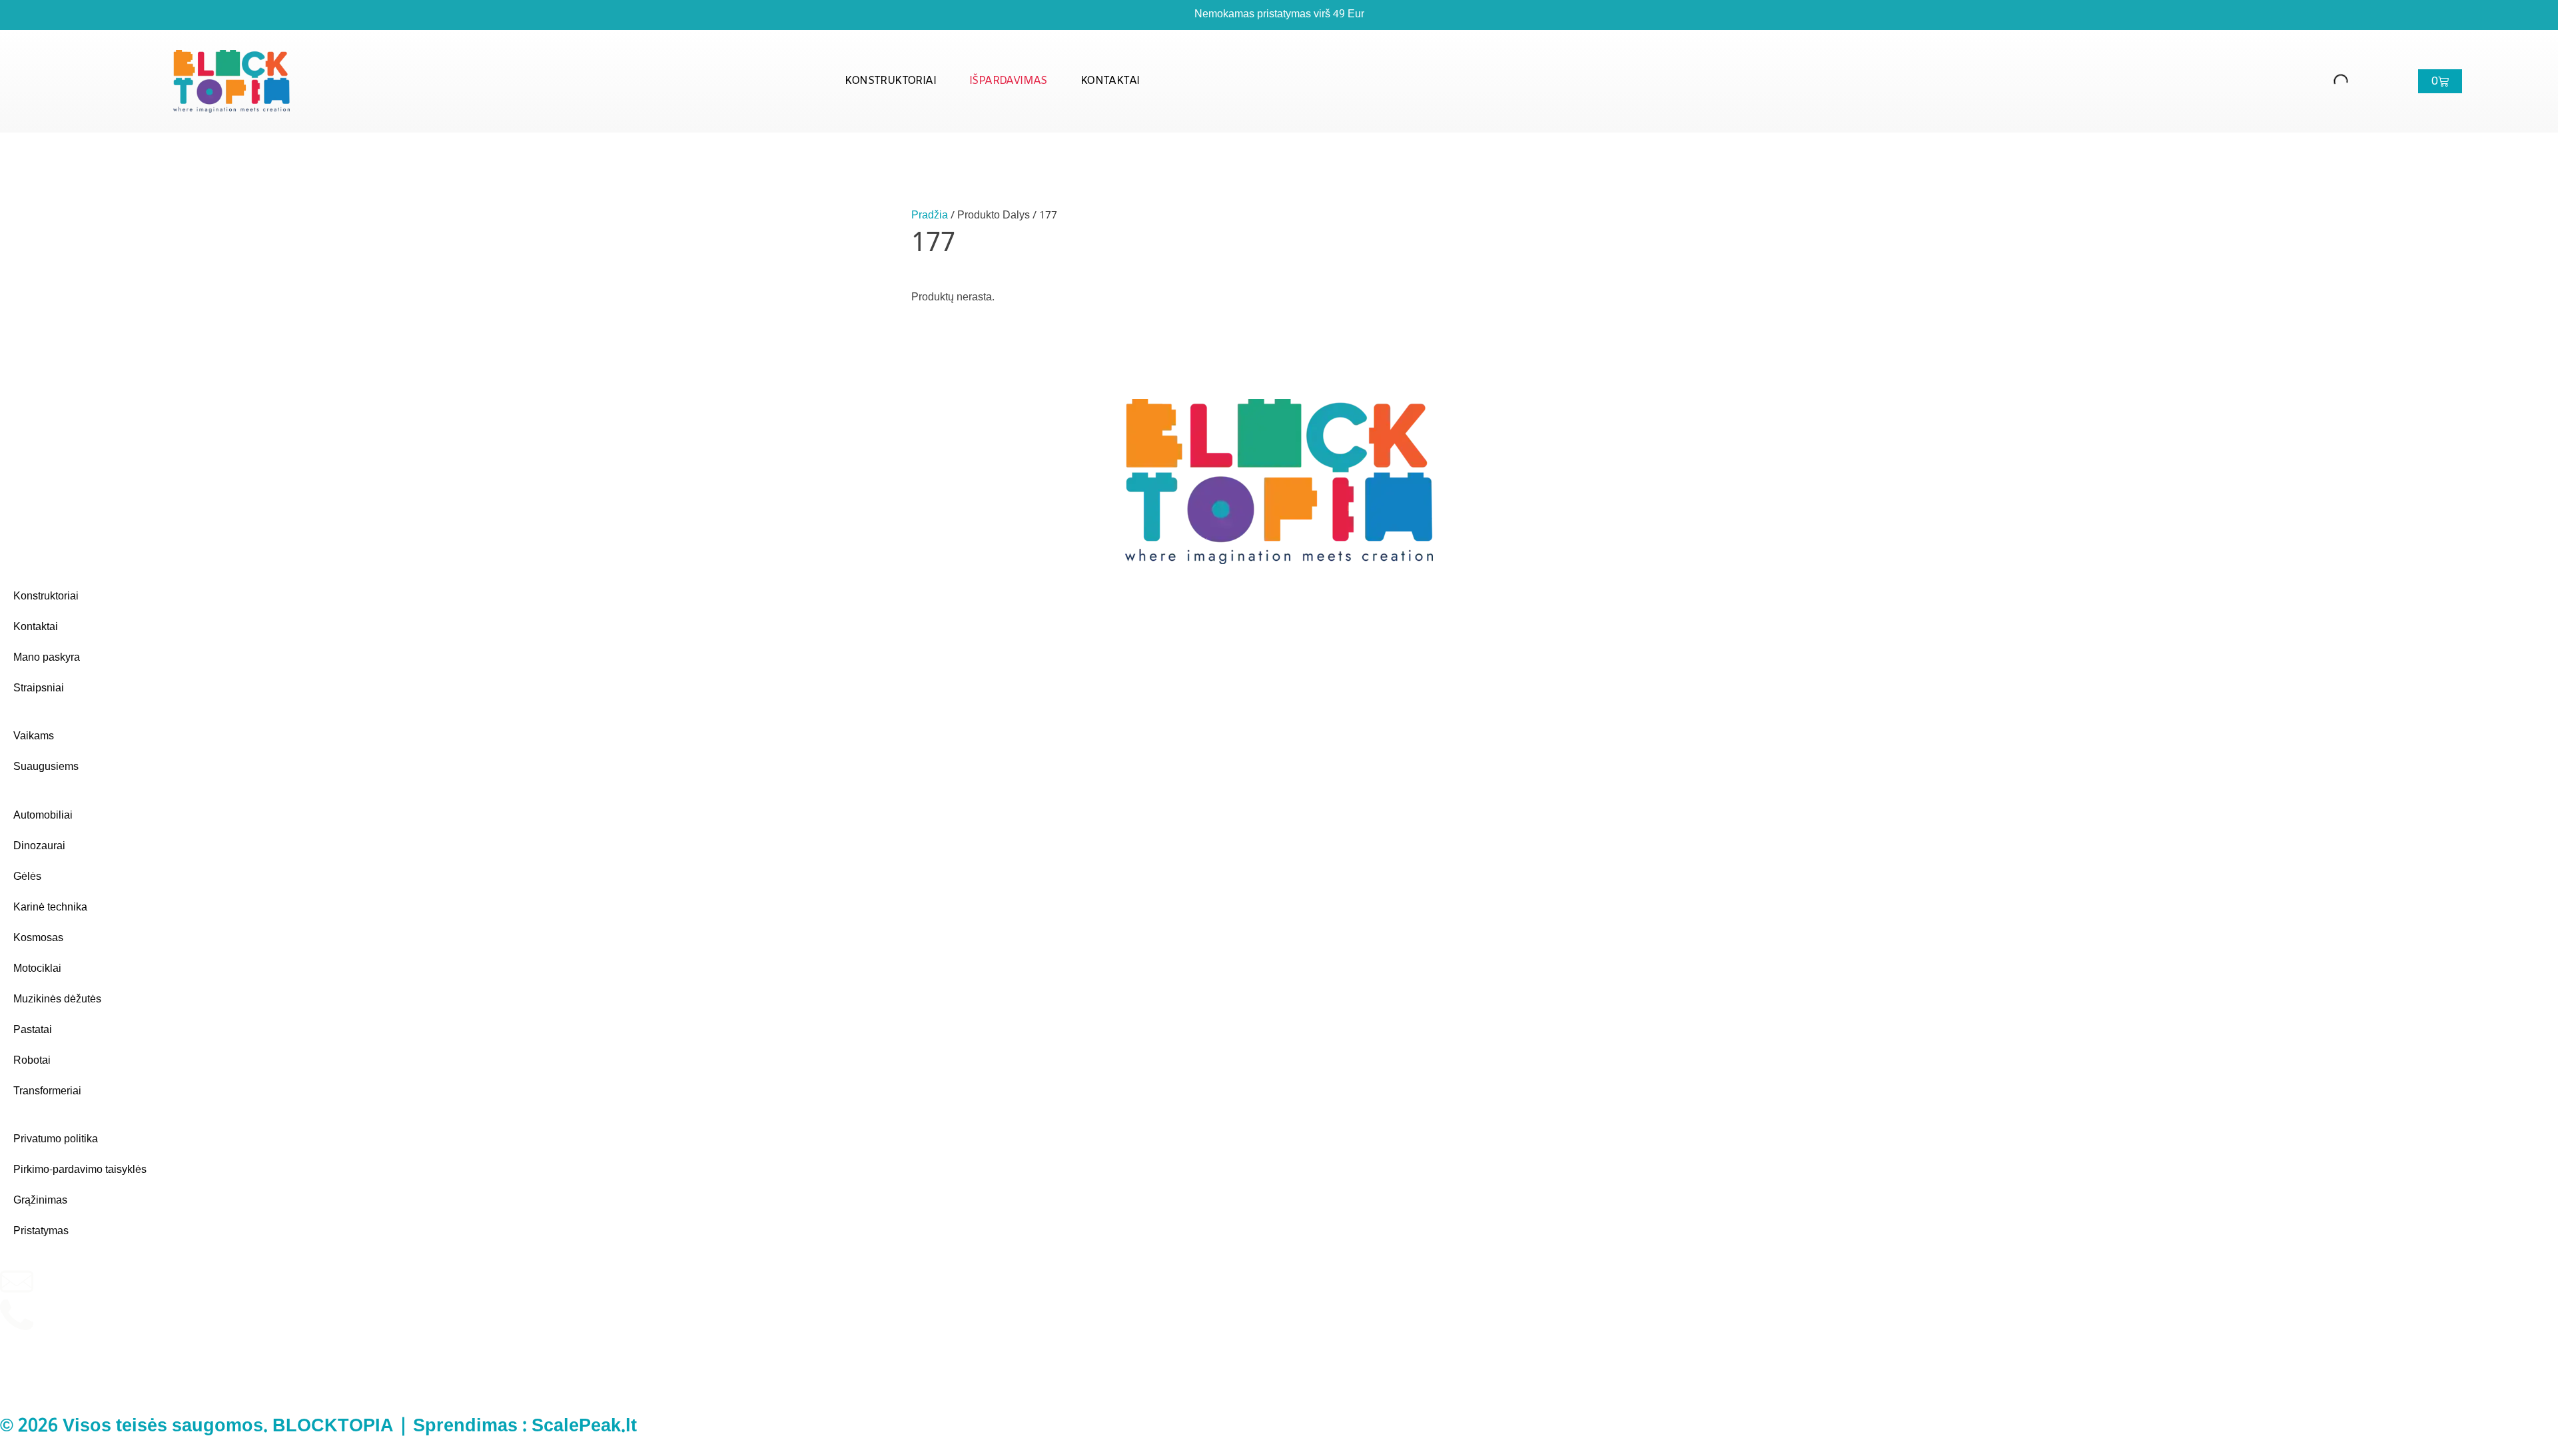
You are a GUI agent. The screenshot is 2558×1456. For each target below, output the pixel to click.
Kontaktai (1110, 81)
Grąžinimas (40, 1201)
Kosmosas (38, 938)
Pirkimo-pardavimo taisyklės (80, 1170)
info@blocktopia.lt (75, 1273)
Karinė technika (50, 908)
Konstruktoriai (890, 81)
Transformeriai (47, 1091)
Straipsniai (39, 688)
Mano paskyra (47, 658)
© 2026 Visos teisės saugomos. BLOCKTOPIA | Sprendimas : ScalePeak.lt (318, 1427)
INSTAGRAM (65, 1340)
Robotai (32, 1061)
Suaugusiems (46, 767)
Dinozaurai (39, 846)
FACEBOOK (63, 1373)
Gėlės (27, 877)
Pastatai (33, 1030)
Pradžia (930, 215)
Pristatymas (41, 1231)
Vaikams (34, 736)
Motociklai (37, 969)
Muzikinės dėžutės (57, 999)
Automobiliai (43, 816)
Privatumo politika (56, 1139)
